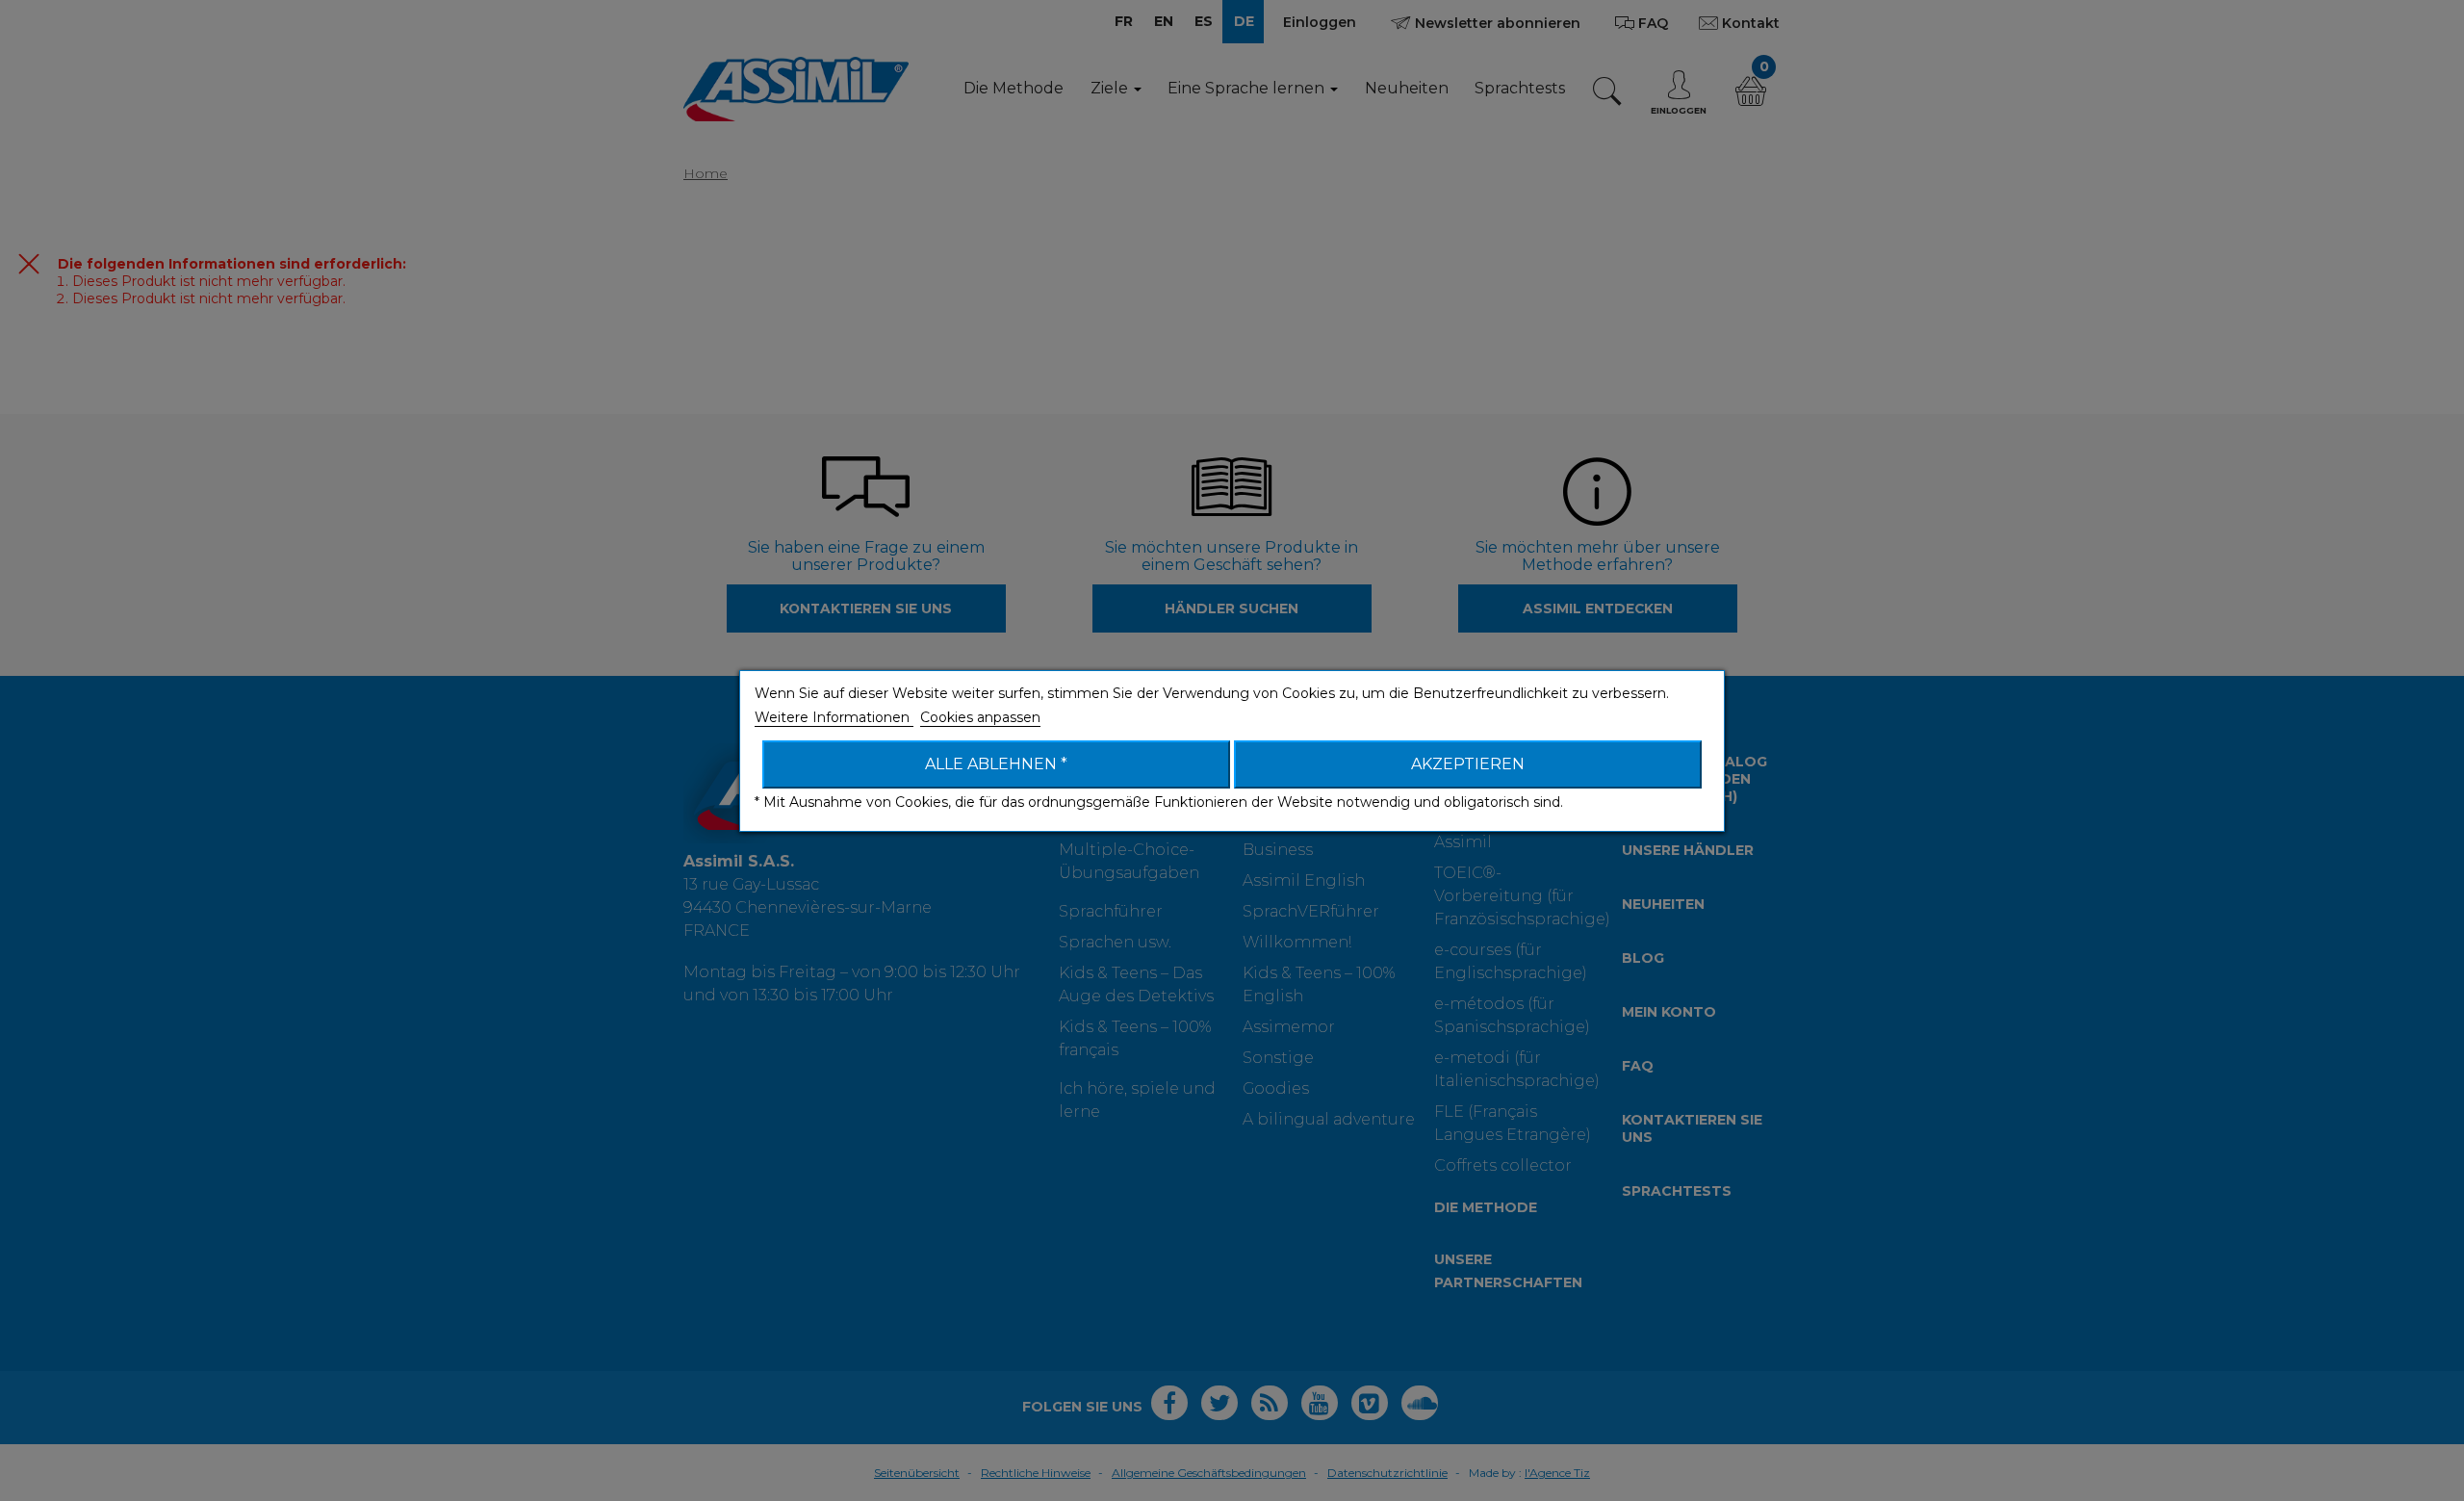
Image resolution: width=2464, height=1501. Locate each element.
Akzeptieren (1468, 764)
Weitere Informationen (834, 717)
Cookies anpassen (980, 717)
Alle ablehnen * (996, 764)
